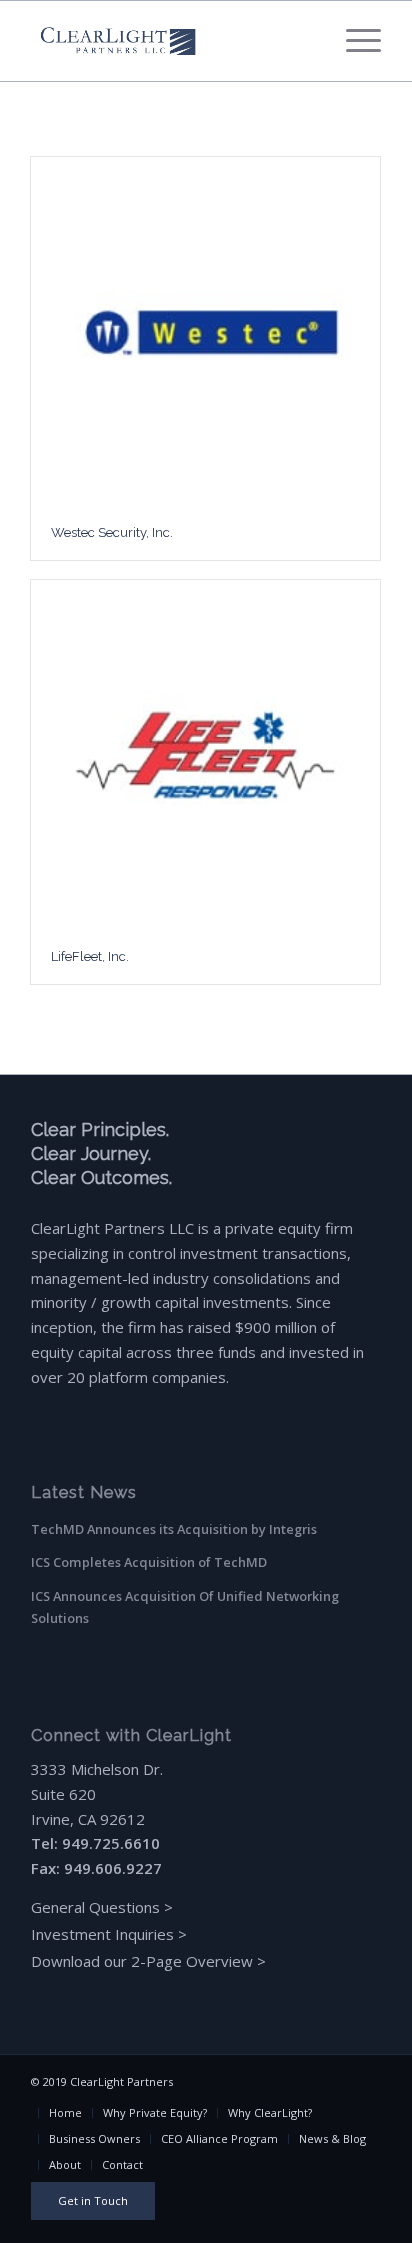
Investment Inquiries (104, 1934)
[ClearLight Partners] (171, 41)
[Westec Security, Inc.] (205, 331)
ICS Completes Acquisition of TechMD (149, 1562)
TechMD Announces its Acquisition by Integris (174, 1529)
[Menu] (353, 41)
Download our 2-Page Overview (142, 1961)
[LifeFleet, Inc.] (205, 754)
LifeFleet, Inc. (90, 956)
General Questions (95, 1907)
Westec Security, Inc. (112, 532)
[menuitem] (353, 41)
